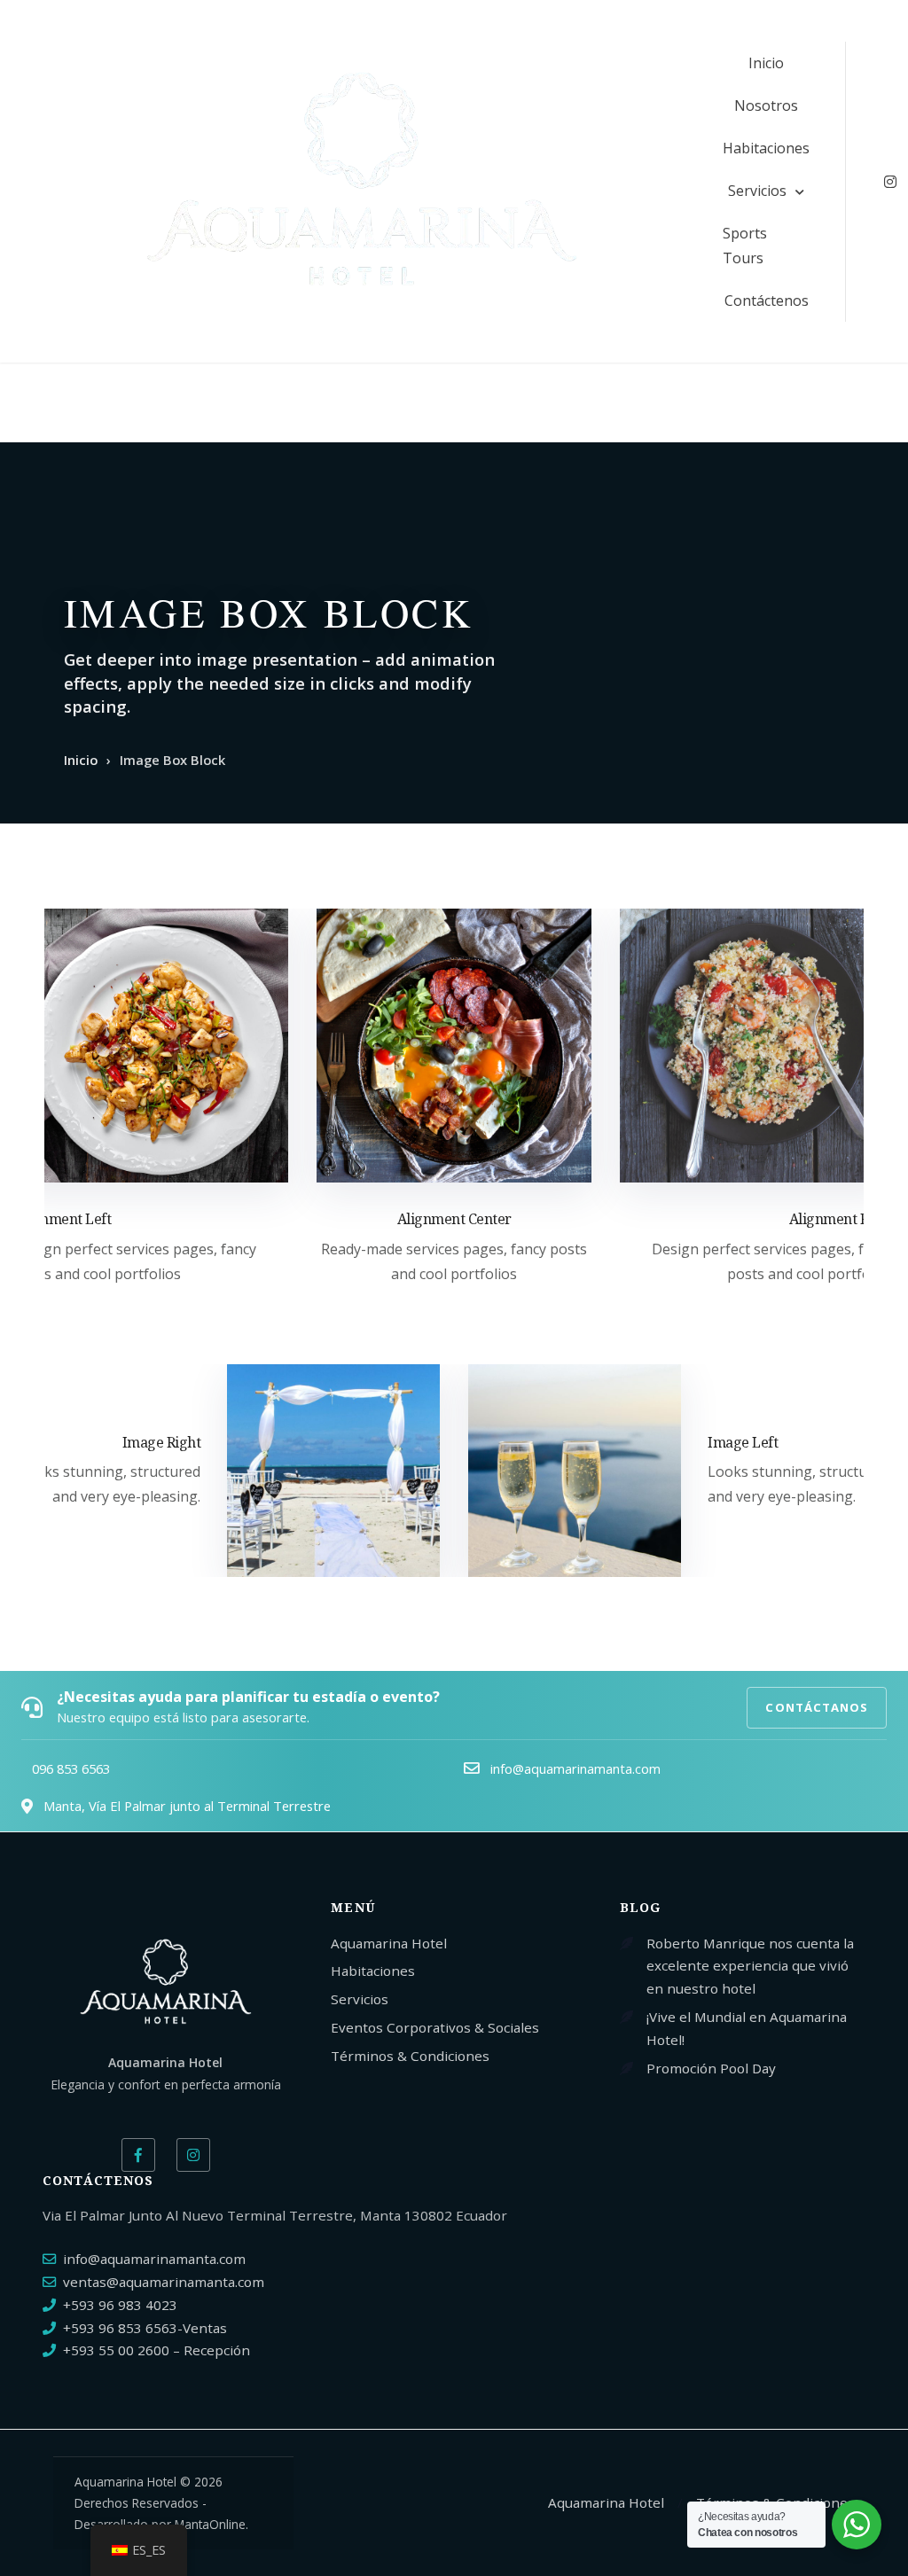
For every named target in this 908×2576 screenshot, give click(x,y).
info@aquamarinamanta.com (154, 2259)
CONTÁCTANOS (817, 1707)
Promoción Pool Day (711, 2068)
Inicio (766, 63)
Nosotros (766, 105)
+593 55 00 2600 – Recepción (157, 2350)
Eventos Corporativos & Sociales (435, 2027)
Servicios (757, 191)
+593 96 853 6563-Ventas (145, 2328)
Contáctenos (767, 301)
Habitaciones (766, 148)
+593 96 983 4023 (120, 2305)
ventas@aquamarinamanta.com (164, 2282)
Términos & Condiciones (410, 2056)
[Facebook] (138, 2155)
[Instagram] (193, 2155)
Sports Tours (745, 246)
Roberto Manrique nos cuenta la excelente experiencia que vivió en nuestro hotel (750, 1966)
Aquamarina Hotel (389, 1943)
